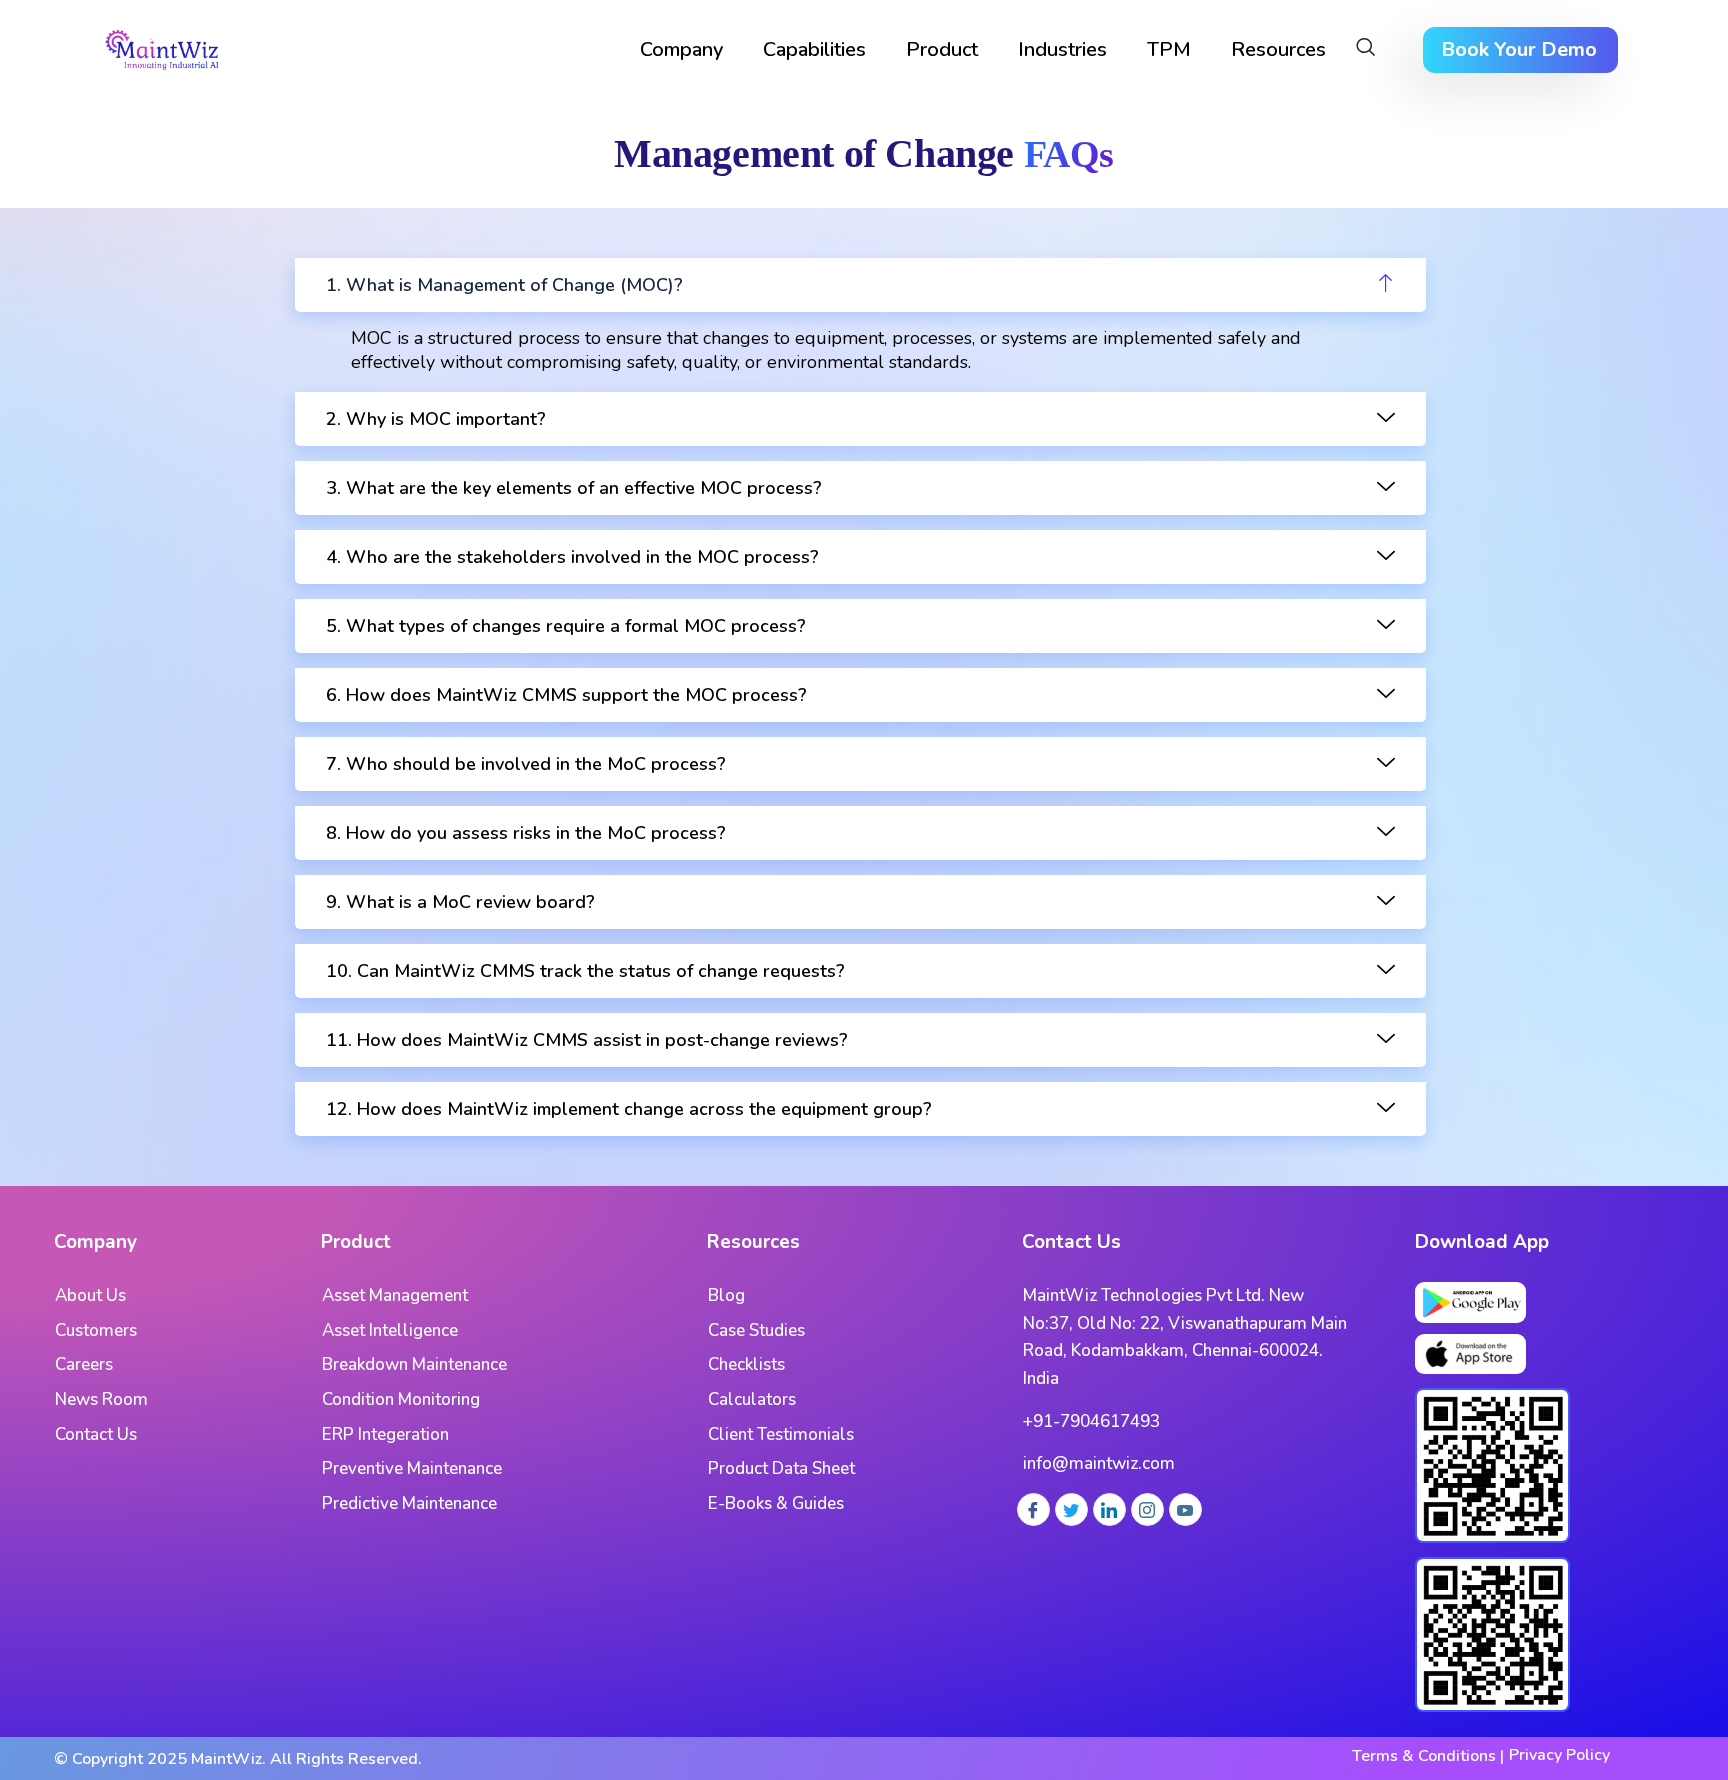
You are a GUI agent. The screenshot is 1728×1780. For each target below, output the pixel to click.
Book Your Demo (1519, 49)
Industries (1062, 49)
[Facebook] (1033, 1509)
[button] (1365, 49)
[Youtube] (1185, 1509)
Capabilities (814, 49)
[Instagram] (1147, 1509)
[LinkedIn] (1109, 1509)
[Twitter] (1071, 1509)
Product (942, 49)
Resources (1278, 49)
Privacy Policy (1559, 1755)
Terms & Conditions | (1428, 1756)
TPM (1169, 49)
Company (681, 49)
